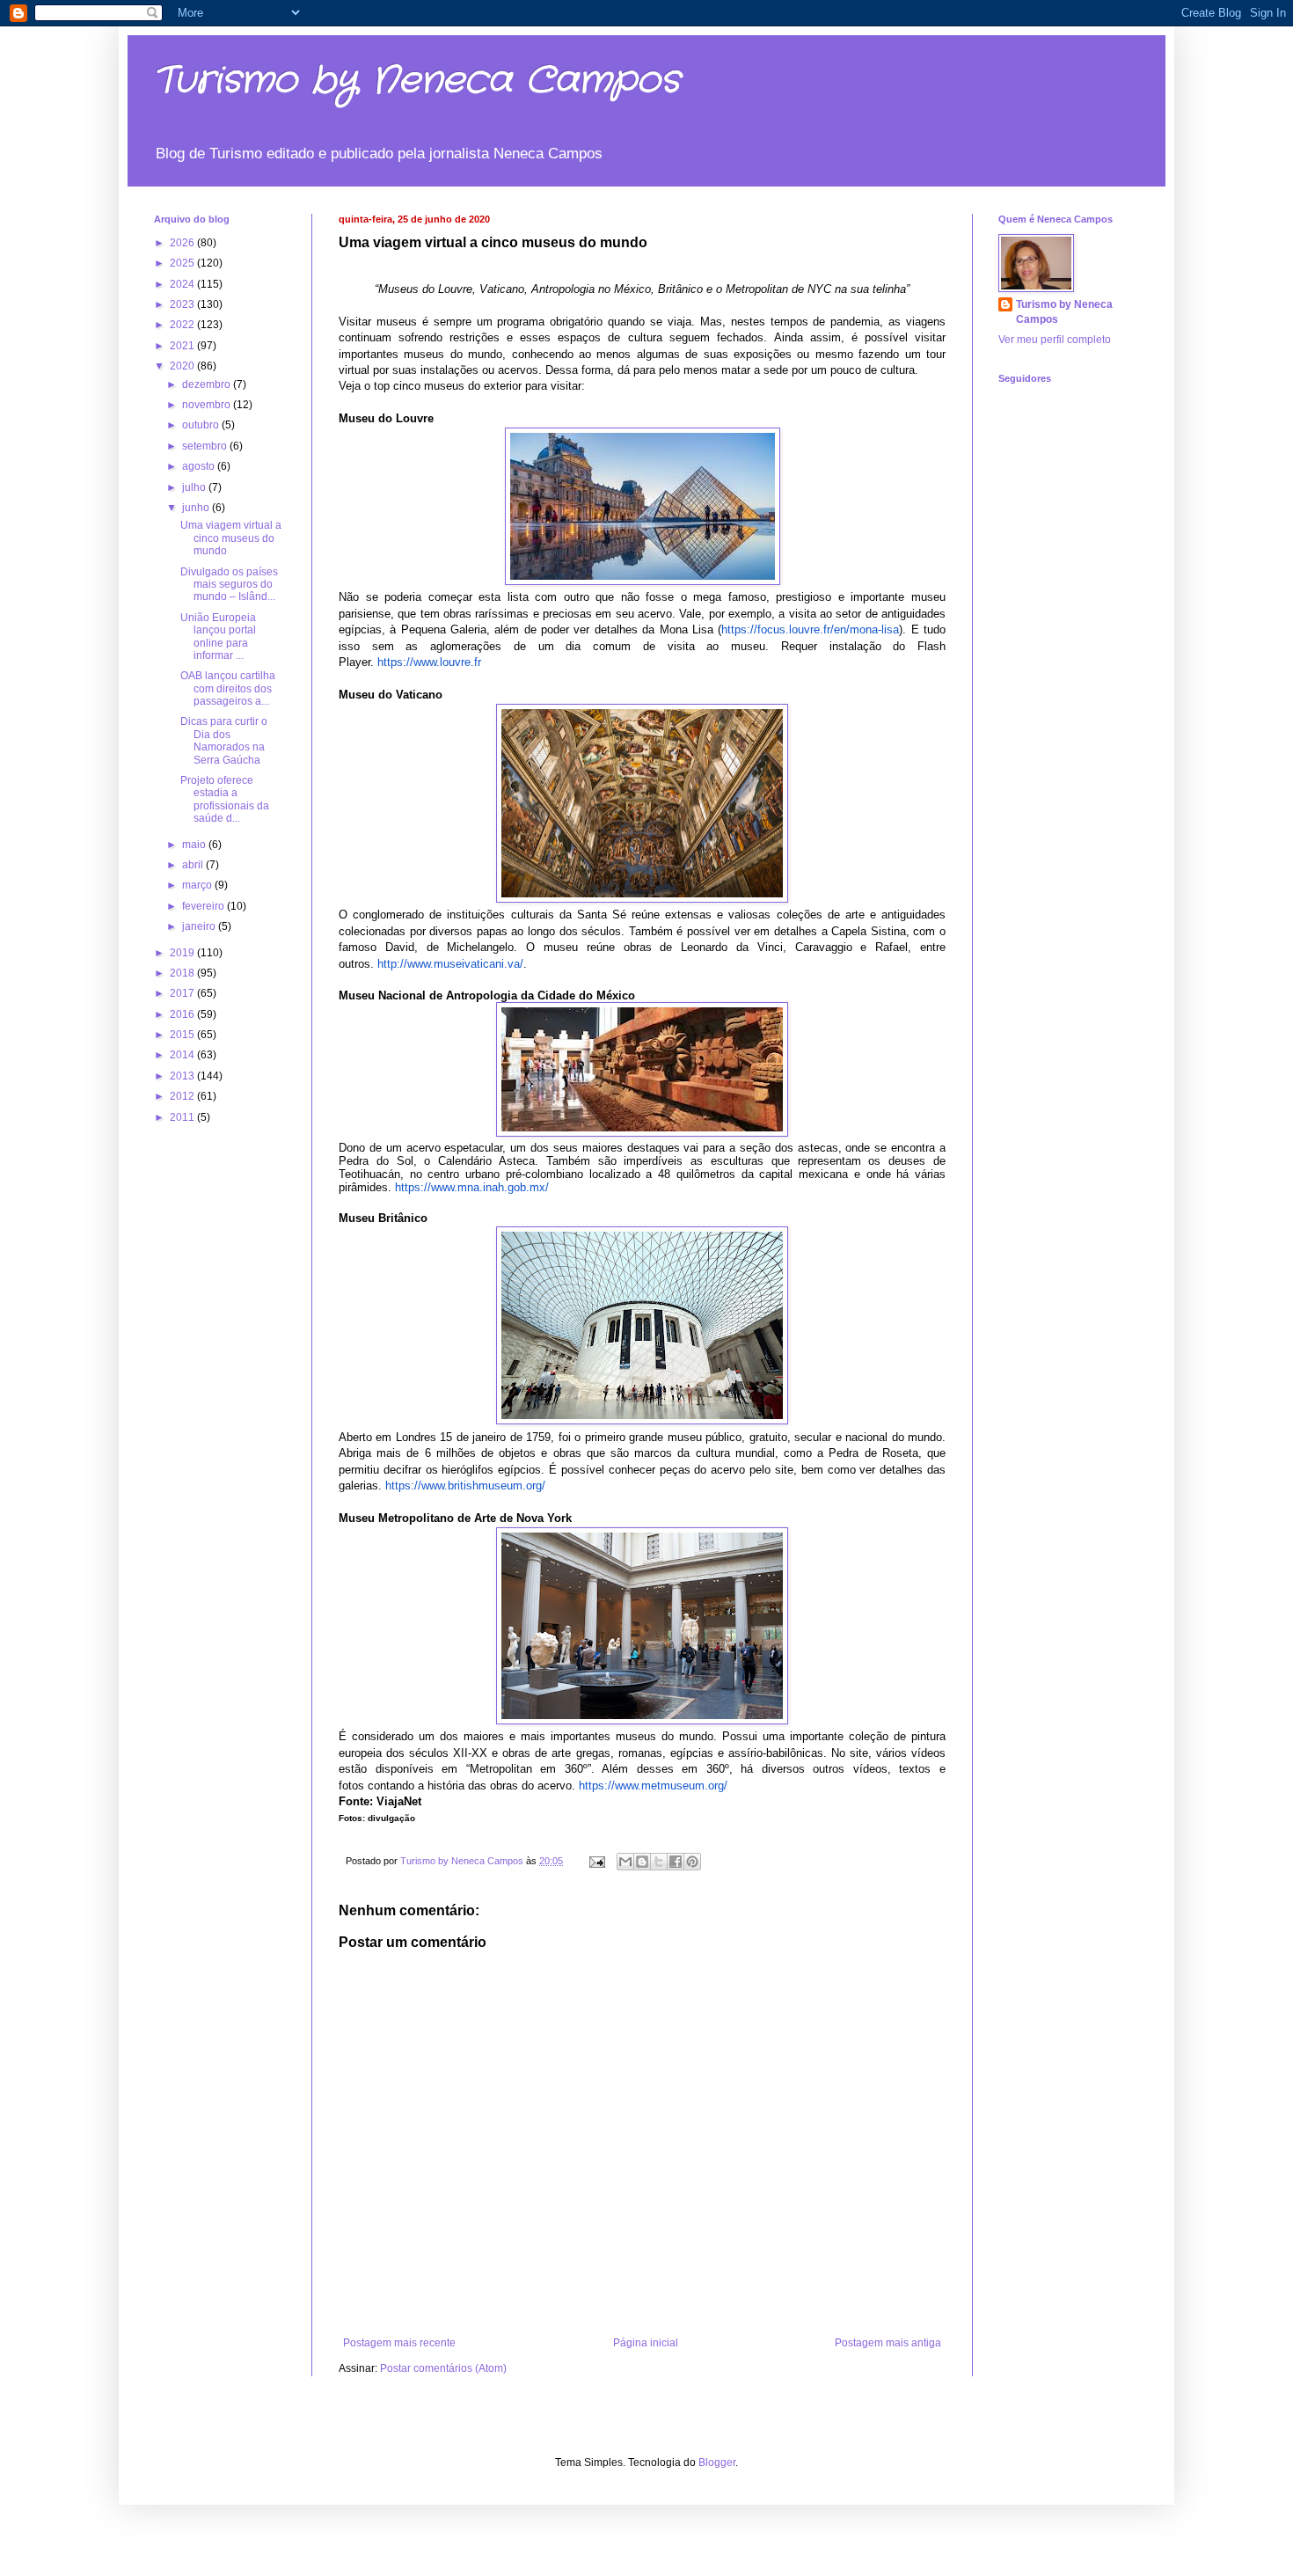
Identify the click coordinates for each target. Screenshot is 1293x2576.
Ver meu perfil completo (1055, 340)
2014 (183, 1055)
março (198, 885)
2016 (183, 1014)
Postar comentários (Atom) (443, 2368)
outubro (202, 425)
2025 (183, 263)
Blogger (717, 2463)
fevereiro (205, 906)
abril (194, 865)
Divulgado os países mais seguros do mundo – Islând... (229, 585)
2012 (183, 1096)
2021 (183, 346)
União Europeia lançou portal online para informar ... (218, 637)
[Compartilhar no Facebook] (676, 1862)
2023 (183, 304)
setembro (206, 446)
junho (197, 508)
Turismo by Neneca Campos (417, 81)
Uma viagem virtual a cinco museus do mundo (231, 538)
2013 (183, 1076)
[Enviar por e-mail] (625, 1862)
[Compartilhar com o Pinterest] (692, 1862)
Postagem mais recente (399, 2343)
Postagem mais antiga (888, 2343)
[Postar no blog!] (642, 1862)
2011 (183, 1117)
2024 (183, 284)
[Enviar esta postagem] (596, 1861)
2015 (183, 1035)
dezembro (208, 384)
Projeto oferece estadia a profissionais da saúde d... (225, 799)
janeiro (200, 926)
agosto (200, 466)
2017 (183, 993)
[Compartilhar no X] (659, 1862)
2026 (183, 243)
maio (195, 845)
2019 (183, 953)
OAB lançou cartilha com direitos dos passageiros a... (228, 688)
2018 (183, 973)
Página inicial (646, 2343)
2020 (183, 366)
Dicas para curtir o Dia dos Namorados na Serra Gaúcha (224, 740)
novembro (208, 405)
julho (195, 487)
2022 (183, 325)
